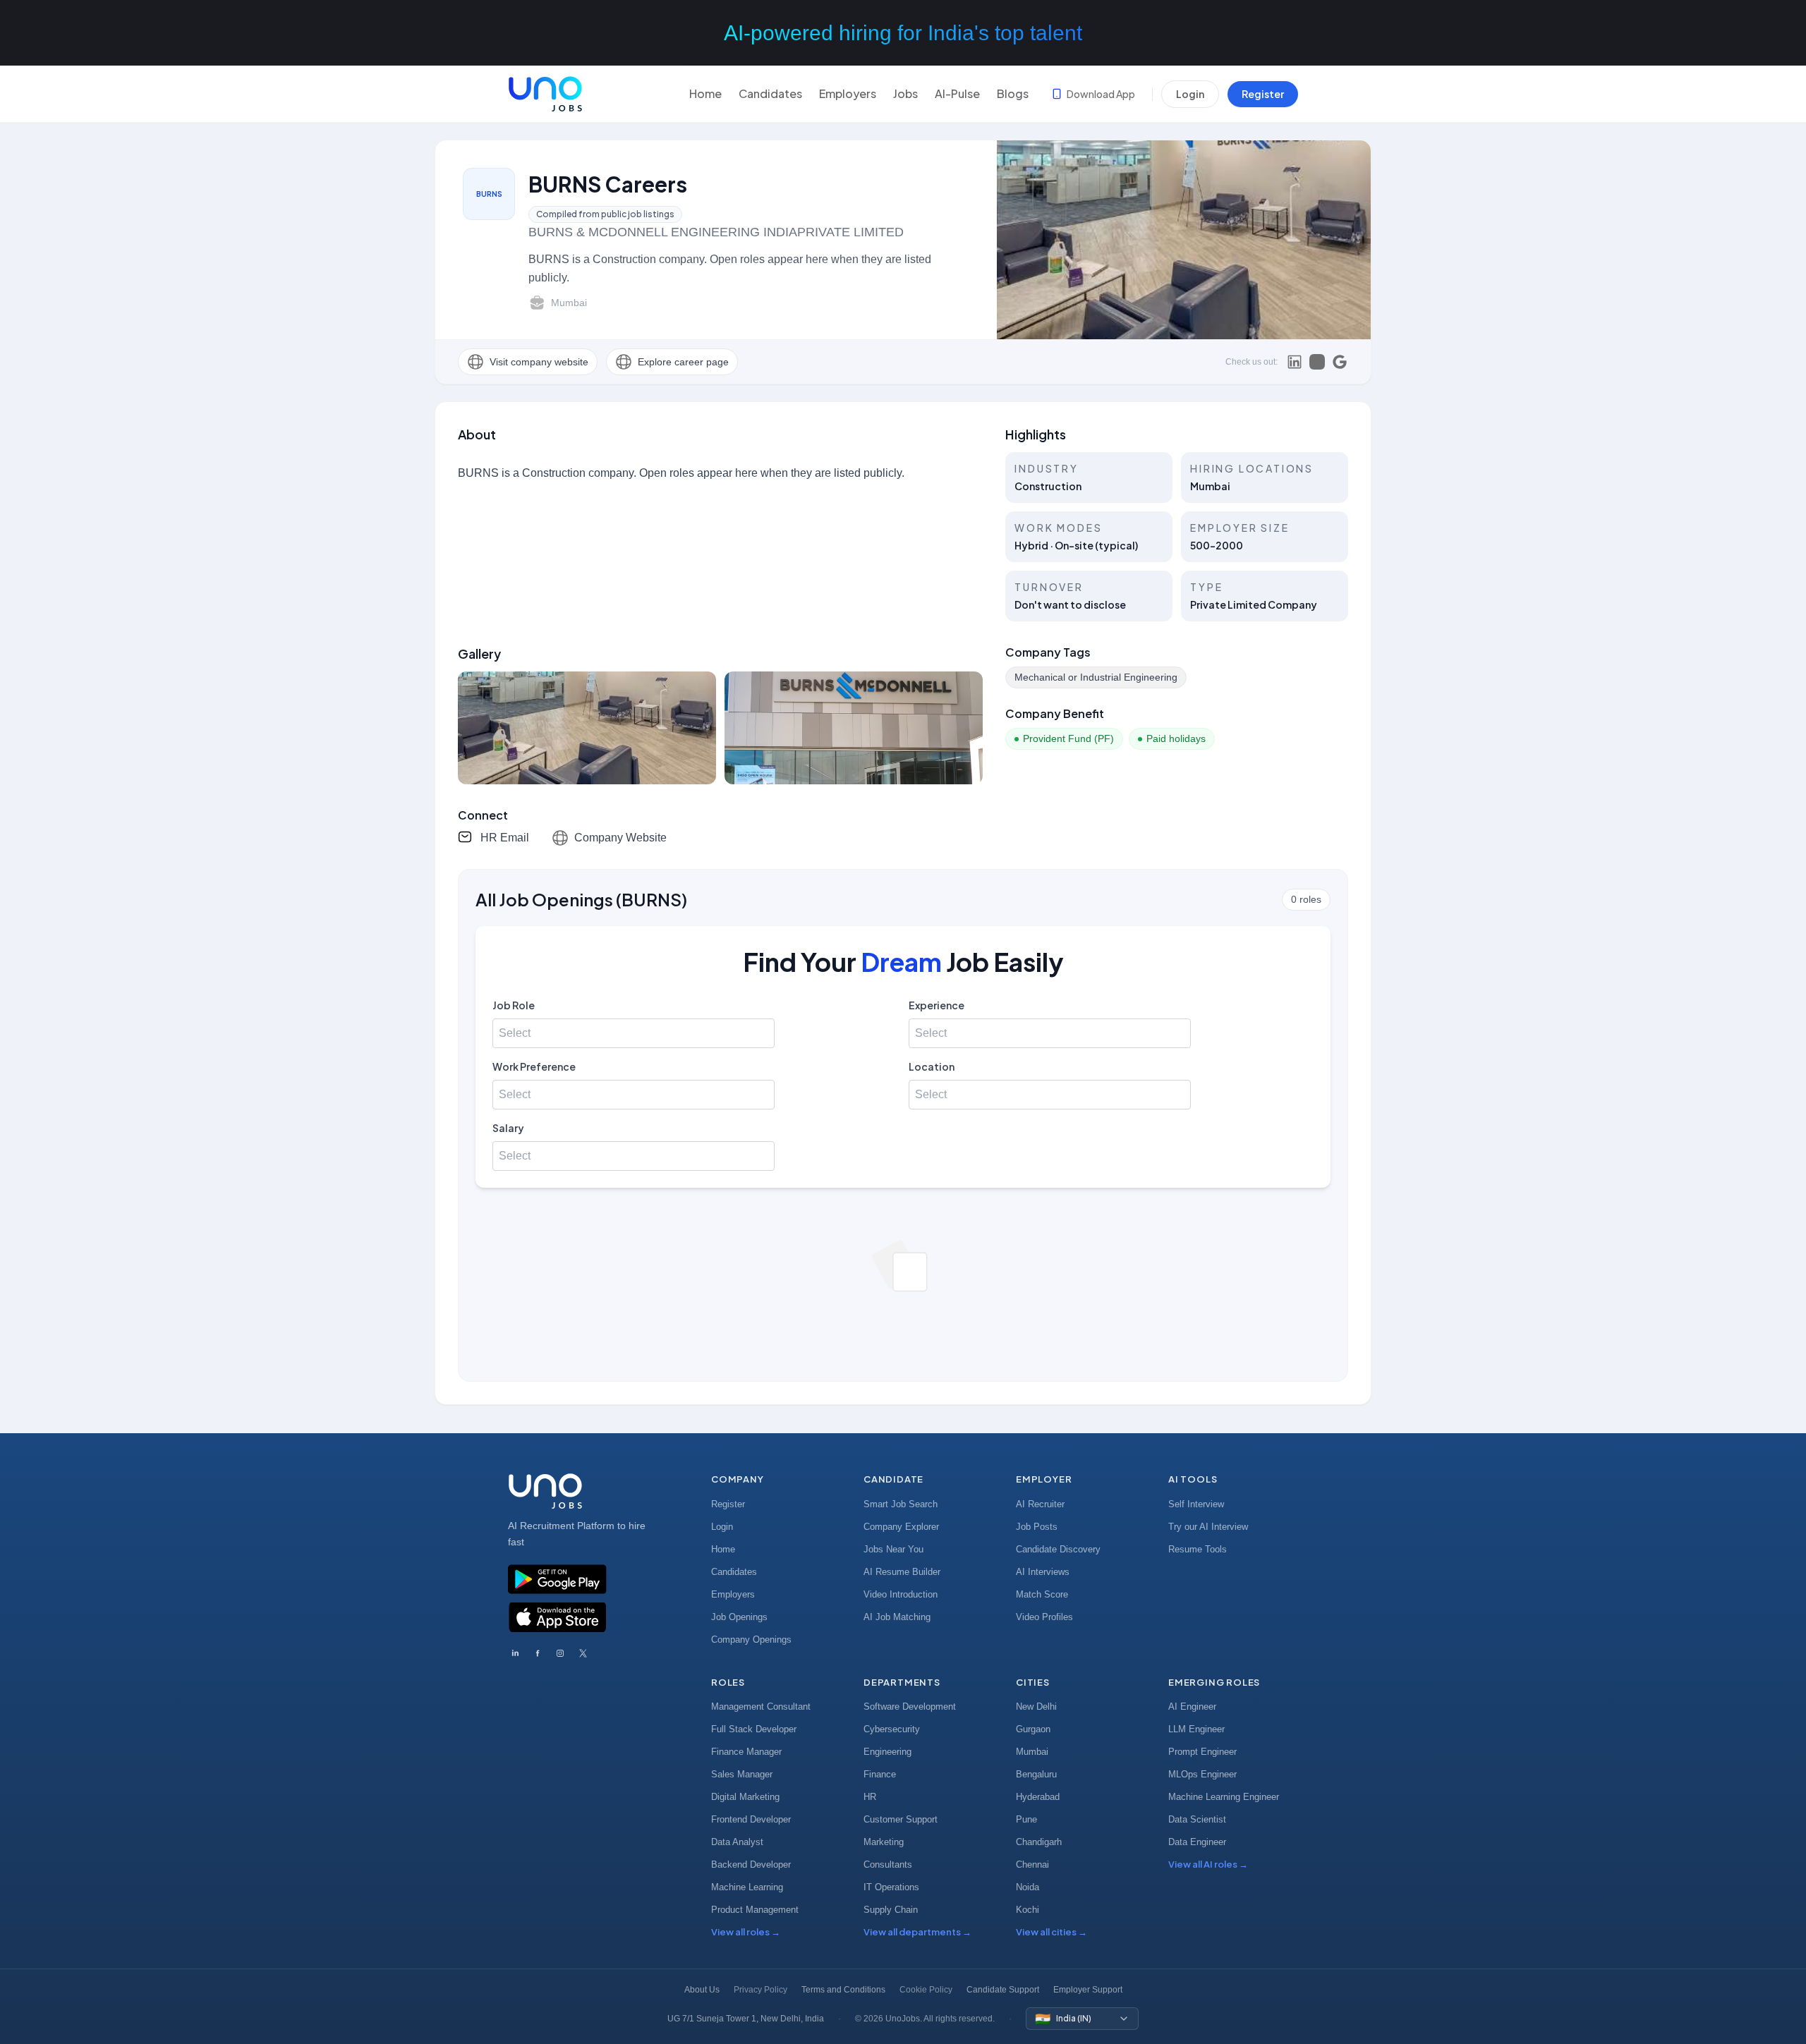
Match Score (1042, 1594)
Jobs (905, 93)
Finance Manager (746, 1752)
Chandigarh (1039, 1842)
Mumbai (1032, 1752)
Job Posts (1037, 1527)
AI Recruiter (1040, 1504)
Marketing (884, 1842)
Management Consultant (761, 1707)
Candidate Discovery (1058, 1549)
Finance (880, 1774)
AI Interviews (1043, 1572)
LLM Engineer (1196, 1729)
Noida (1028, 1887)
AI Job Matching (897, 1617)
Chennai (1032, 1864)
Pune (1026, 1819)
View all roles (746, 1932)
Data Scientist (1197, 1819)
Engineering (887, 1752)
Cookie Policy (926, 1990)
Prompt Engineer (1202, 1752)
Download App (1101, 94)
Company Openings (751, 1640)
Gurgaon (1033, 1729)
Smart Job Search (901, 1504)
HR (870, 1797)
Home (705, 93)
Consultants (888, 1864)
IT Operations (891, 1887)
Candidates (770, 93)
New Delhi (1036, 1707)
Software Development (910, 1707)
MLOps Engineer (1202, 1774)
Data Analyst (737, 1842)
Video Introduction (901, 1594)
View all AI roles (1208, 1864)
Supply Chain (891, 1910)
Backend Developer (751, 1864)
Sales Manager (742, 1774)
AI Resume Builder (902, 1572)
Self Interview (1196, 1504)
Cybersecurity (892, 1729)
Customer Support (901, 1819)
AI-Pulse (957, 93)
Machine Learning (747, 1887)
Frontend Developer (751, 1819)
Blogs (1013, 93)
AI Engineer (1192, 1707)
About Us (702, 1990)
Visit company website (539, 362)
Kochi (1028, 1910)
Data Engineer (1197, 1842)
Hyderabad (1038, 1797)
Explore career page (683, 362)
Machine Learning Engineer (1224, 1797)
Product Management (755, 1910)
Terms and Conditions (843, 1990)
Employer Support (1088, 1990)
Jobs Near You (893, 1549)
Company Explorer (901, 1527)
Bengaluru (1036, 1774)
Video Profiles (1044, 1617)
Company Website (620, 838)
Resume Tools (1198, 1549)
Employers (848, 93)
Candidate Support (1003, 1990)
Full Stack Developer (754, 1729)
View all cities (1052, 1932)
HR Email (505, 838)
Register (1263, 94)
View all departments (917, 1932)
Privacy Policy (760, 1990)
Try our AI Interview (1208, 1527)
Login (1190, 94)
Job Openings (739, 1617)
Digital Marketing (745, 1797)
